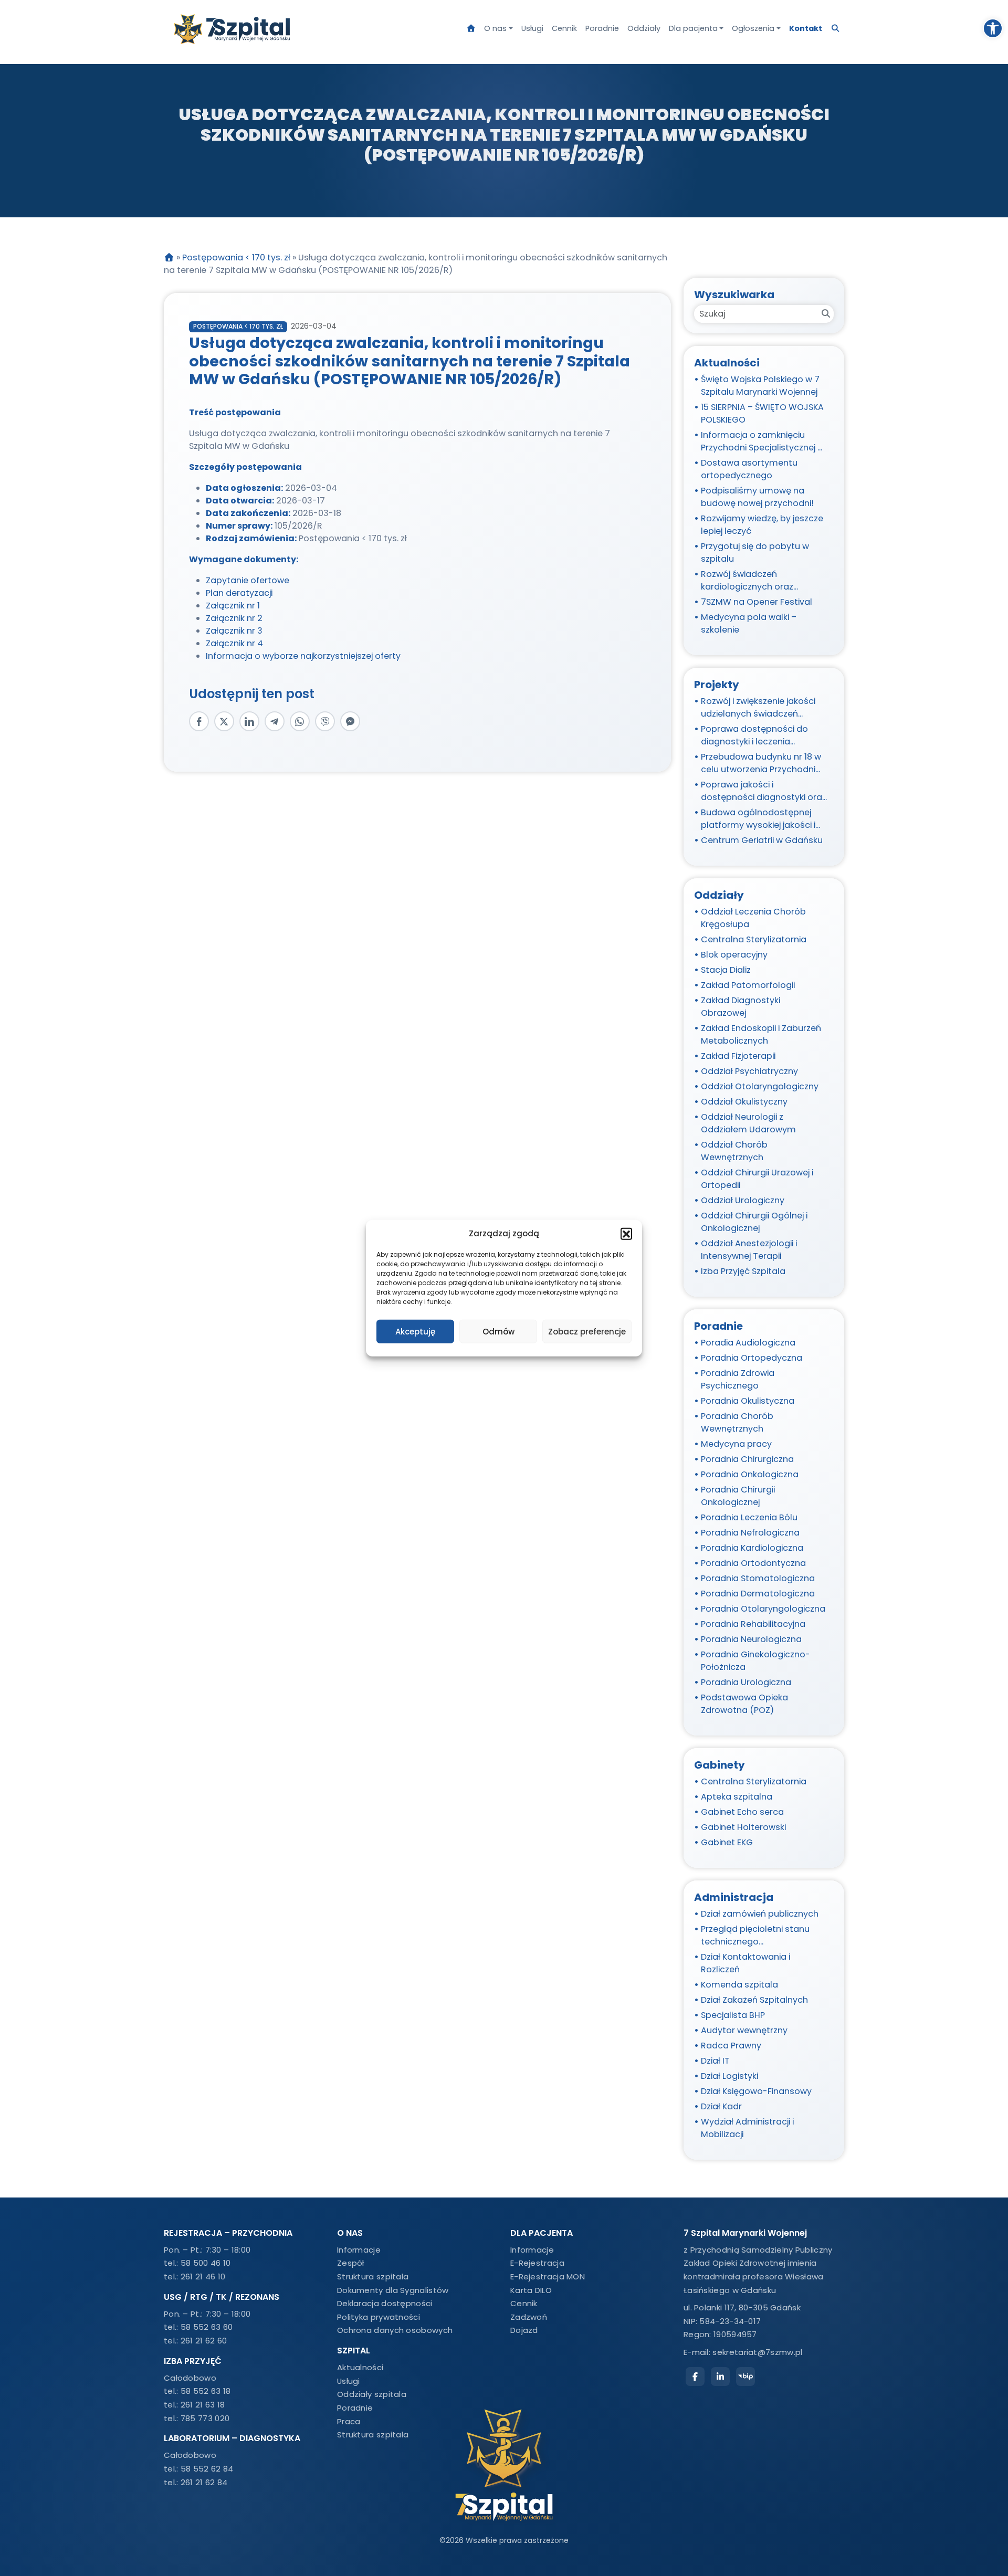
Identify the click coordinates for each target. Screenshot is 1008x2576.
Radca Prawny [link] (731, 2046)
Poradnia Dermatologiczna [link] (758, 1594)
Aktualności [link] (360, 2367)
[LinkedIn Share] (249, 721)
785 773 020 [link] (205, 2418)
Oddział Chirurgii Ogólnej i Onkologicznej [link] (754, 1222)
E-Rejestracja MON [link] (548, 2277)
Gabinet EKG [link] (727, 1842)
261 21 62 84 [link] (204, 2482)
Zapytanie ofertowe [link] (248, 580)
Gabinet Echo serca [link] (742, 1812)
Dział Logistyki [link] (729, 2076)
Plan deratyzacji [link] (239, 593)
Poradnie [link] (602, 28)
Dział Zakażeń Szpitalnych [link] (754, 2000)
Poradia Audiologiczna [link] (748, 1343)
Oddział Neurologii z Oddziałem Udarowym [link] (748, 1123)
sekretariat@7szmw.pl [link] (757, 2352)
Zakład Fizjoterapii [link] (738, 1056)
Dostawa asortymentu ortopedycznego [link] (749, 469)
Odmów (498, 1331)
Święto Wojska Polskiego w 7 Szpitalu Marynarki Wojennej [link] (760, 386)
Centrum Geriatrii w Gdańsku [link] (762, 840)
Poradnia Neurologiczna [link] (751, 1639)
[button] (626, 1234)
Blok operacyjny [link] (734, 955)
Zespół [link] (351, 2263)
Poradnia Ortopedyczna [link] (752, 1358)
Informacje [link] (359, 2250)
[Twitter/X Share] (224, 721)
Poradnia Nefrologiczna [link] (750, 1533)
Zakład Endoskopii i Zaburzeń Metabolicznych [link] (761, 1034)
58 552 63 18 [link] (206, 2391)
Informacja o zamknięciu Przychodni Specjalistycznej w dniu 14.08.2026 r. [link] (763, 441)
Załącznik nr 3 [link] (234, 631)
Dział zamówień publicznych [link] (760, 1914)
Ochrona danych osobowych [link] (395, 2330)
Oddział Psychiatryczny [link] (749, 1071)
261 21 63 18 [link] (203, 2405)
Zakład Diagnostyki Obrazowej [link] (741, 1007)
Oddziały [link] (644, 28)
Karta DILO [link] (531, 2290)
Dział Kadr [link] (721, 2106)
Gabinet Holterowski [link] (743, 1827)
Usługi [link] (532, 28)
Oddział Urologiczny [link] (743, 1200)
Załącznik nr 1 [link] (233, 606)
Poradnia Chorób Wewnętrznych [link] (737, 1422)
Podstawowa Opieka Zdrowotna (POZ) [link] (744, 1704)
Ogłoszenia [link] (753, 28)
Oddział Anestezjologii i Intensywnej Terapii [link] (749, 1250)
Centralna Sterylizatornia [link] (754, 939)
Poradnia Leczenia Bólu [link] (749, 1517)
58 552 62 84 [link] (207, 2469)
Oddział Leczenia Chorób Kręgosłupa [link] (753, 918)
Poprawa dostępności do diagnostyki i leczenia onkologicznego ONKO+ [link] (754, 735)
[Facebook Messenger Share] (350, 721)
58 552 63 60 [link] (207, 2327)
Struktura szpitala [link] (373, 2277)
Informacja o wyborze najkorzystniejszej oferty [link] (303, 656)
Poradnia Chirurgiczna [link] (747, 1459)
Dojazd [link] (524, 2330)
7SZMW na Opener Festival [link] (757, 602)
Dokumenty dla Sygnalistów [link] (393, 2290)
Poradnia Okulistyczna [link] (748, 1401)
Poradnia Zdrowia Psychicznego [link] (738, 1379)
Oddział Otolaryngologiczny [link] (760, 1086)
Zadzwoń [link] (529, 2317)
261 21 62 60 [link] (204, 2341)
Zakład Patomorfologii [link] (748, 985)
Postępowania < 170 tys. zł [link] (236, 257)
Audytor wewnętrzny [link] (744, 2030)
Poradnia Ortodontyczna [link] (753, 1563)
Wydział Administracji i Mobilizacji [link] (747, 2128)
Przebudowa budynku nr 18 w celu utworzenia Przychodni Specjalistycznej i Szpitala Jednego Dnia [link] (761, 763)
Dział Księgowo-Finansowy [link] (756, 2091)
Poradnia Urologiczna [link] (746, 1682)
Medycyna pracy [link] (736, 1444)
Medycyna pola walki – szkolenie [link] (749, 623)
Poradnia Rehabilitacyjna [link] (753, 1624)
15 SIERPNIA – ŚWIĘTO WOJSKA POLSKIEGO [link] (762, 413)
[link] (993, 28)
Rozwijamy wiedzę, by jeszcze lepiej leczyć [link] (762, 525)
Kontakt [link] (806, 28)
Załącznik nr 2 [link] (234, 618)
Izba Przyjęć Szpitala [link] (743, 1271)
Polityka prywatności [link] (379, 2317)
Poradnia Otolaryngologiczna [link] (763, 1609)
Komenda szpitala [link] (739, 1985)
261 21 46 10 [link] (203, 2277)
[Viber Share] (325, 721)
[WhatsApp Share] (300, 721)
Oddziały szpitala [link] (372, 2394)
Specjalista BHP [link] (733, 2015)
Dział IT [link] (715, 2061)
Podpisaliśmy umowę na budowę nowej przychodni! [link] (757, 497)
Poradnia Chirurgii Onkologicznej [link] (738, 1496)
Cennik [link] (564, 28)
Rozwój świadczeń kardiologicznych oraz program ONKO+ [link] (747, 581)
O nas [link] (495, 28)
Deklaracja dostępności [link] (385, 2303)
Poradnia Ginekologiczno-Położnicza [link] (755, 1661)
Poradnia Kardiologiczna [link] (752, 1548)
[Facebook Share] (199, 721)
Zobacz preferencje (587, 1331)
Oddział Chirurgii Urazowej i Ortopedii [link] (757, 1179)
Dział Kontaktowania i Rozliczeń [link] (745, 1963)
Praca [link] (349, 2421)
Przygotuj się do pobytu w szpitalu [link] (755, 553)
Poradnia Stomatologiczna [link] (758, 1578)
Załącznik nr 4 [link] (234, 643)
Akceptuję (415, 1331)
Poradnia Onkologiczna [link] (750, 1474)
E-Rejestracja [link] (537, 2263)
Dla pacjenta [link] (693, 28)
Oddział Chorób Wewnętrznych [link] (734, 1151)
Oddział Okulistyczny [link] (744, 1102)
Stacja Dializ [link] (726, 970)
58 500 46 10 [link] (206, 2263)
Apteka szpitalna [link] (737, 1797)
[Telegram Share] (275, 721)
